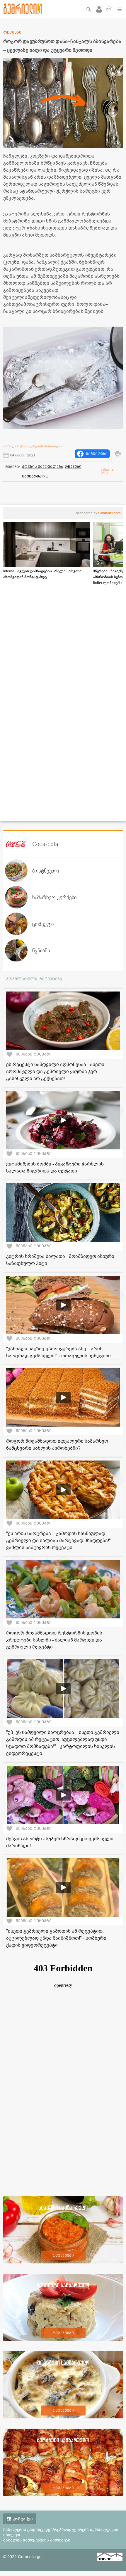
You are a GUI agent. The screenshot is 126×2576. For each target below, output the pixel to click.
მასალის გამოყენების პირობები (33, 446)
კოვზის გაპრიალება (43, 467)
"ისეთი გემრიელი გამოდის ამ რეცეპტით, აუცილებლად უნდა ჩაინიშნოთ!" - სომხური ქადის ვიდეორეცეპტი (56, 1938)
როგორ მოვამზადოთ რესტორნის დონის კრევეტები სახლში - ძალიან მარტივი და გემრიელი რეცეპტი (54, 1640)
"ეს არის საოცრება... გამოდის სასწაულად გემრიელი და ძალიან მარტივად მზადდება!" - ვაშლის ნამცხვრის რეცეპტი (60, 1541)
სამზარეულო (35, 476)
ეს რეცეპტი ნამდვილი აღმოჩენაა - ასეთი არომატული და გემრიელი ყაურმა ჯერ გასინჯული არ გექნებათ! (55, 1072)
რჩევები (73, 467)
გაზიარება (97, 454)
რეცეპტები (63, 2256)
